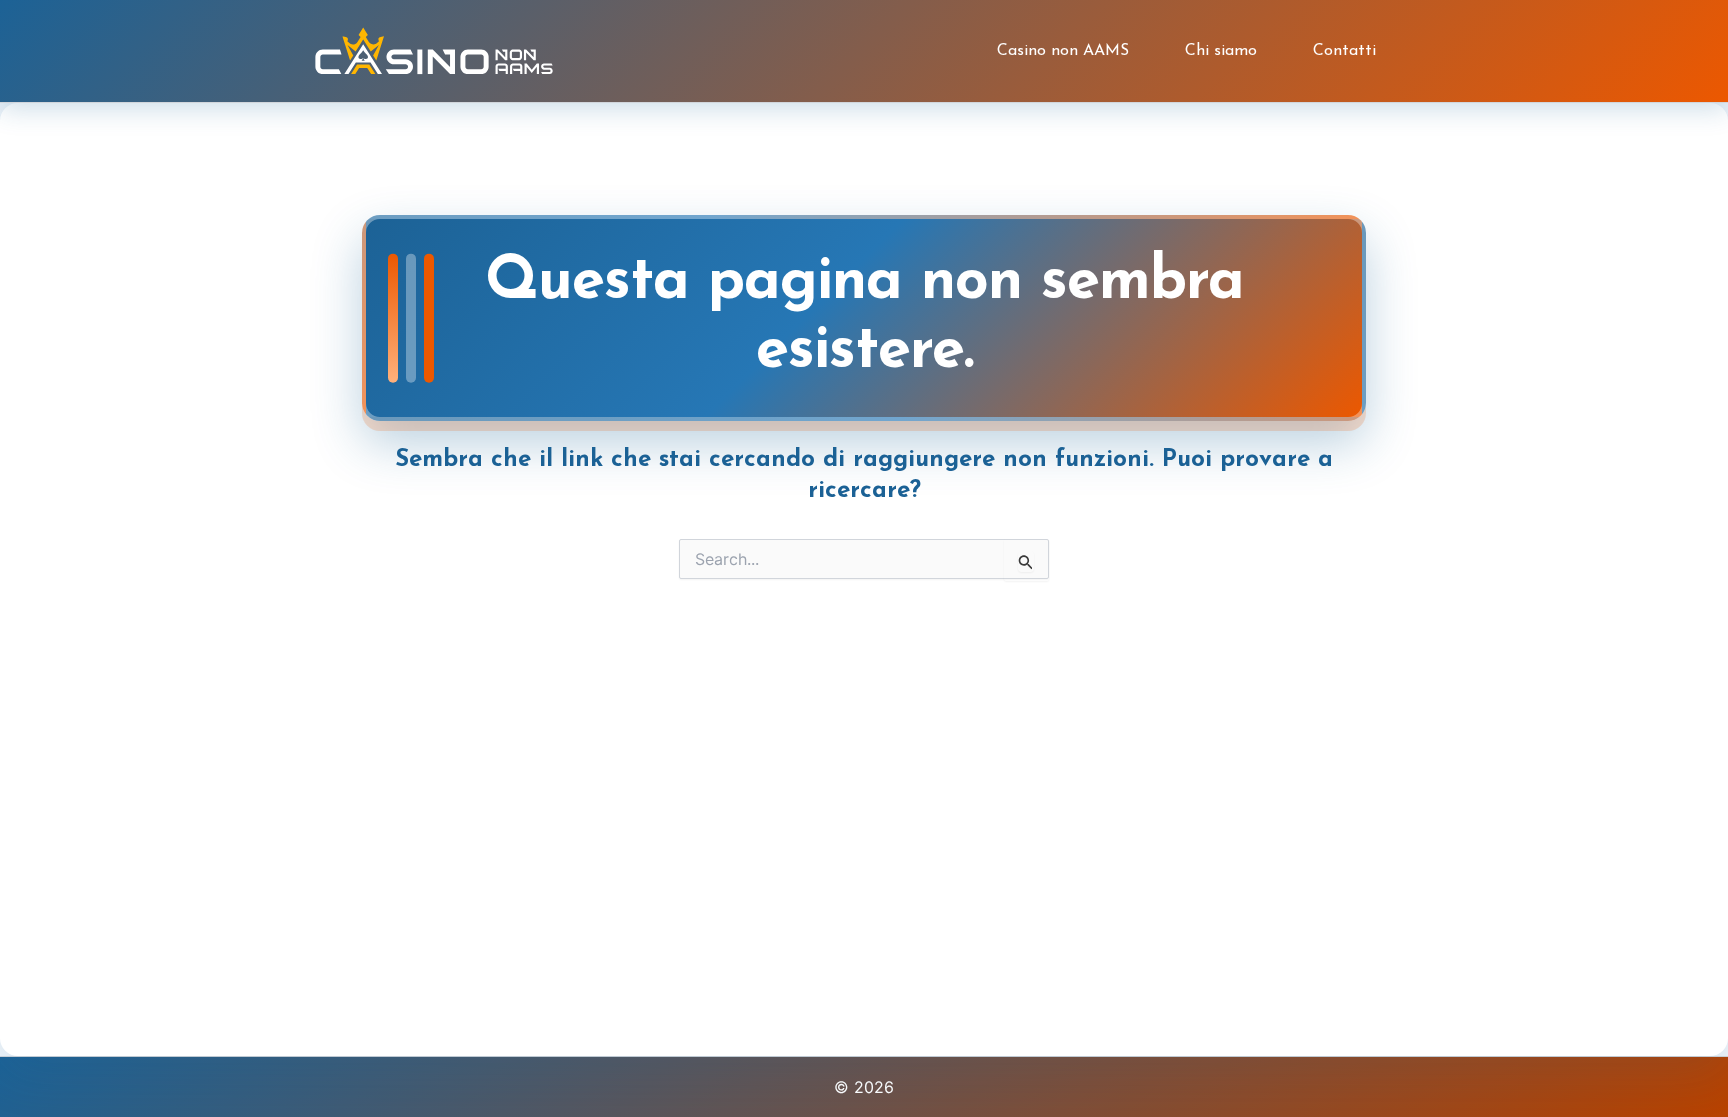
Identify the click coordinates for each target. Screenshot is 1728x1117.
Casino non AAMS (1063, 51)
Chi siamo (1221, 51)
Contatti (1344, 51)
